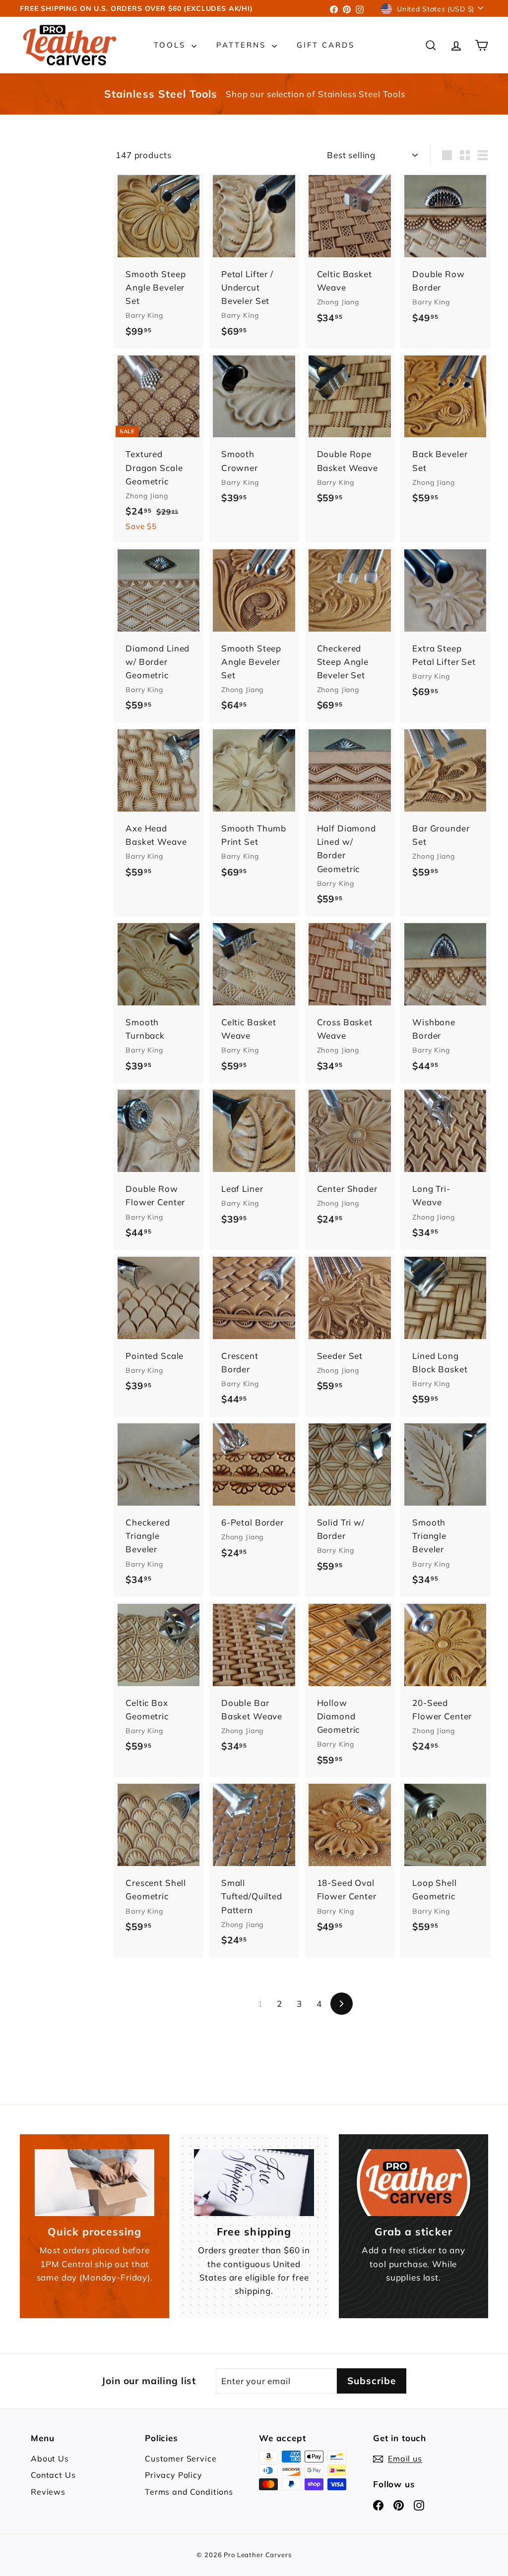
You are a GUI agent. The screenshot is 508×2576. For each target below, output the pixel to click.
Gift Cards (326, 45)
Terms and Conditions (189, 2492)
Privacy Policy (174, 2475)
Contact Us (53, 2475)
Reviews (48, 2492)
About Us (50, 2459)
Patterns (243, 45)
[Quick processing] (95, 2183)
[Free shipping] (254, 2183)
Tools (171, 45)
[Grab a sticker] (413, 2183)
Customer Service (181, 2459)
